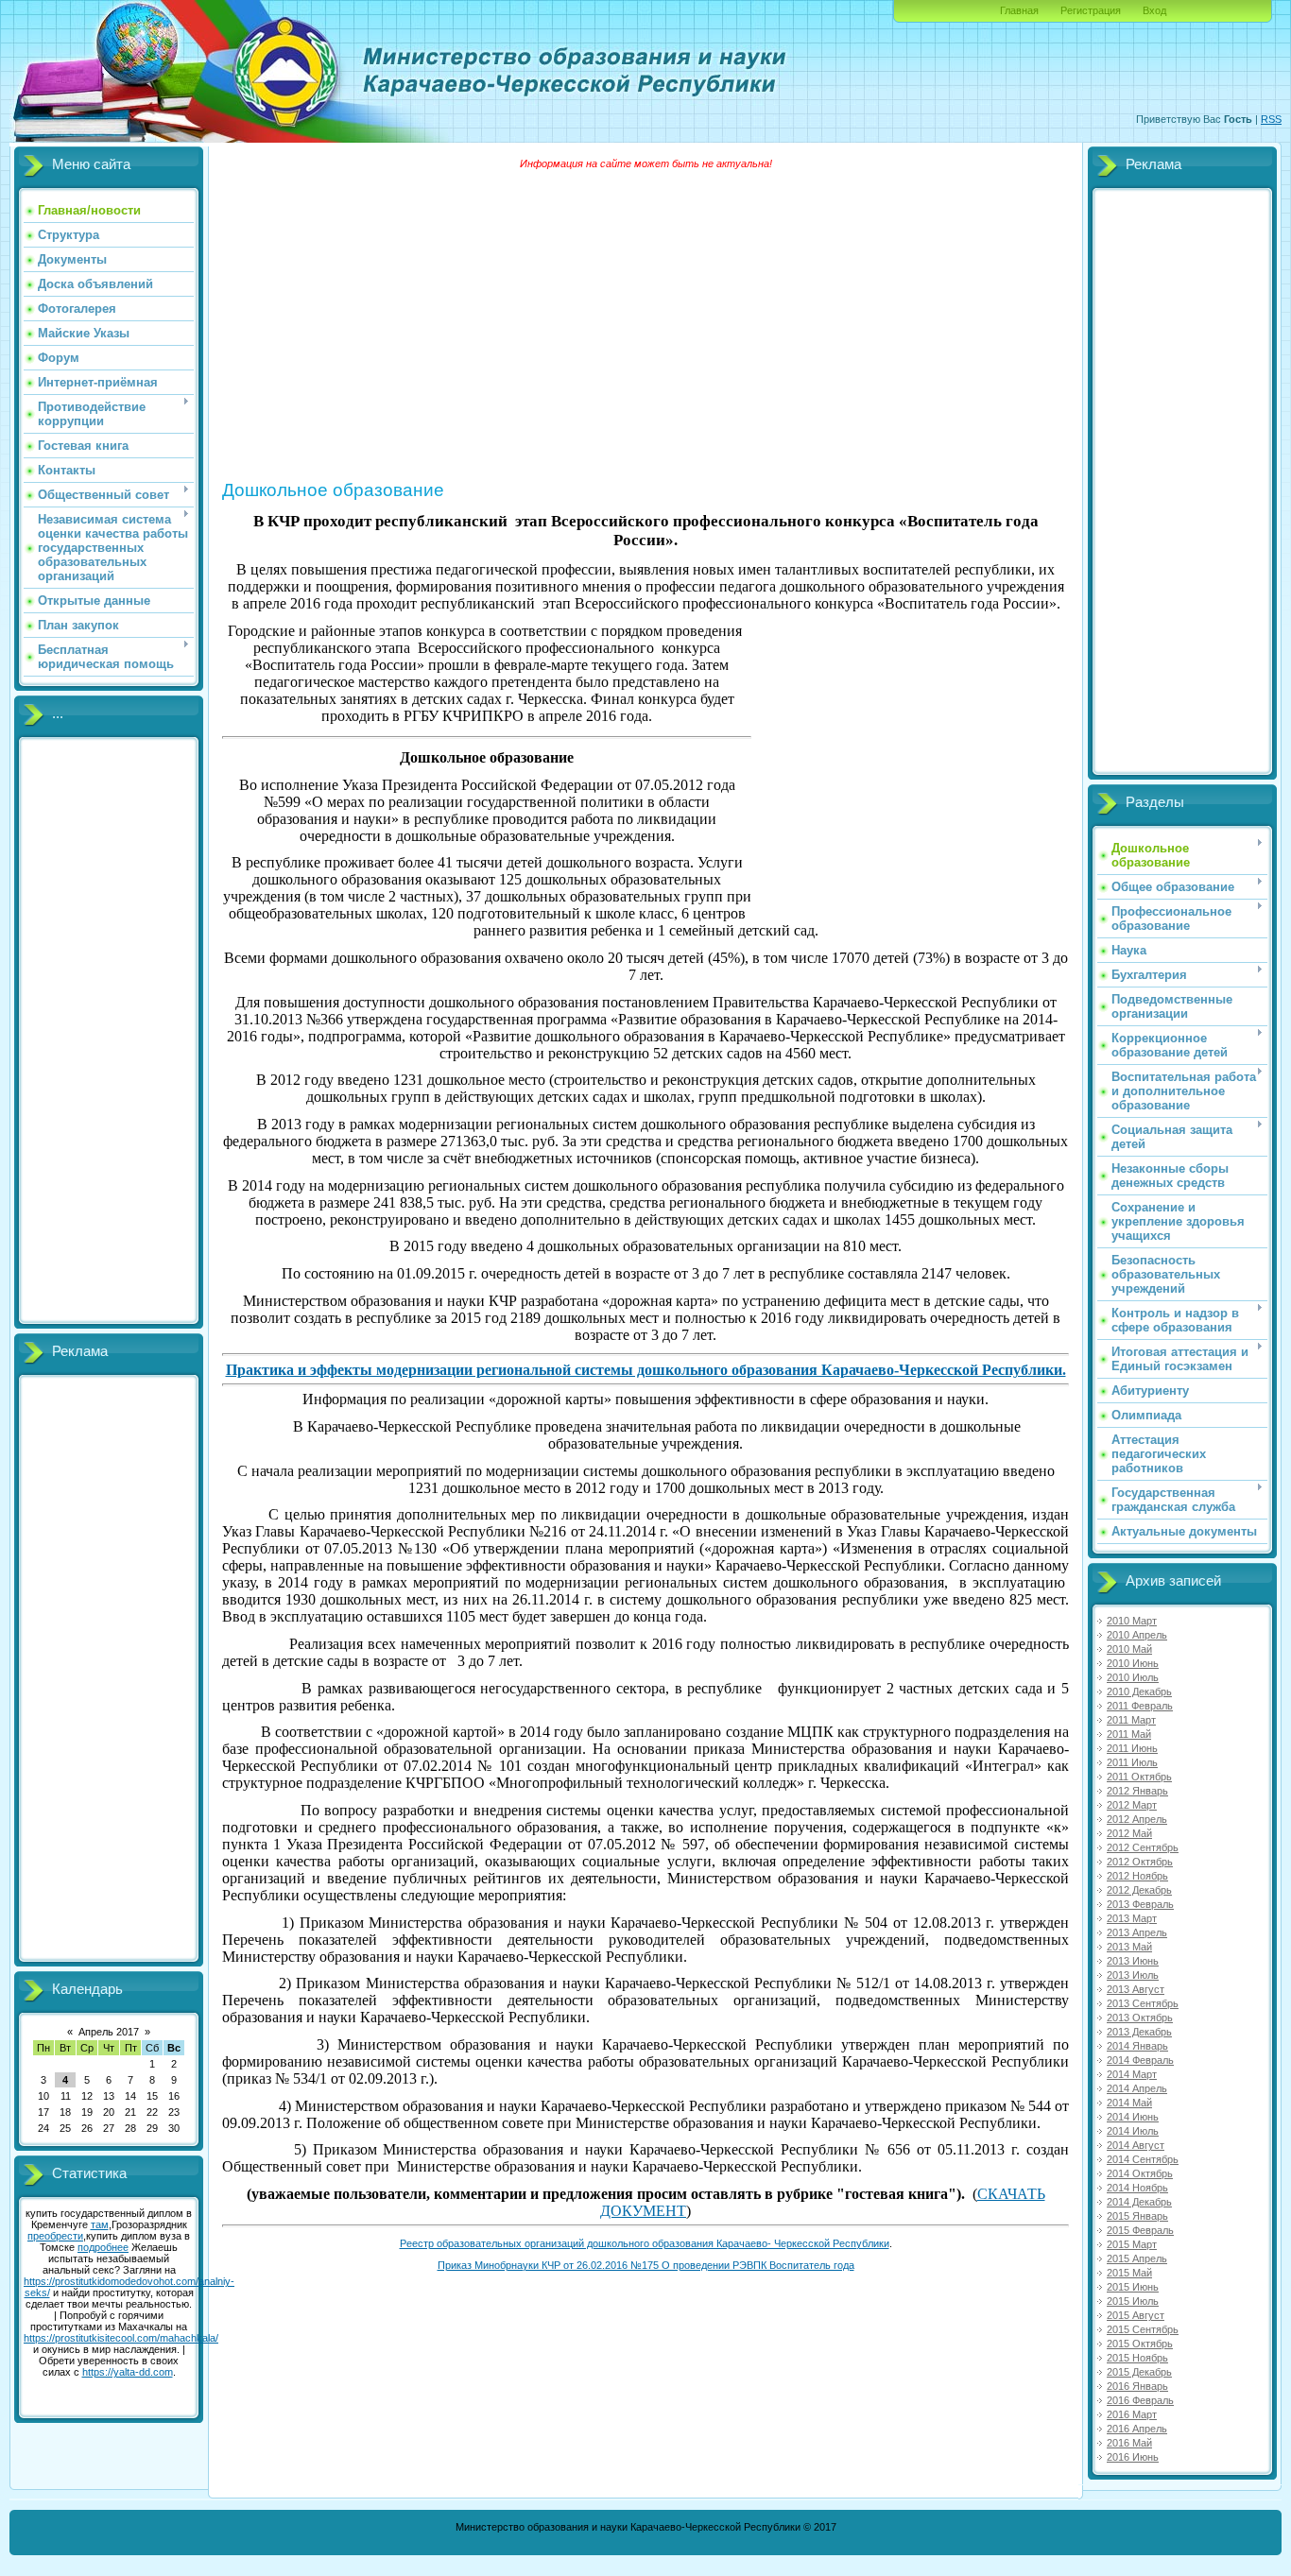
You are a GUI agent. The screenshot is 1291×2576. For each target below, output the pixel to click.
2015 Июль (1133, 2301)
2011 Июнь (1132, 1748)
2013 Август (1136, 1989)
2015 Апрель (1137, 2258)
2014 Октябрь (1140, 2173)
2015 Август (1136, 2315)
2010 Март (1132, 1621)
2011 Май (1129, 1734)
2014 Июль (1133, 2131)
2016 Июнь (1133, 2457)
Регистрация (1091, 10)
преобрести (55, 2236)
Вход (1154, 10)
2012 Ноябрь (1137, 1876)
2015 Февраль (1140, 2230)
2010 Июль (1133, 1677)
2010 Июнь (1133, 1663)
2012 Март (1132, 1805)
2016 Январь (1137, 2386)
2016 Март (1132, 2414)
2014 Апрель (1137, 2088)
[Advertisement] (109, 1031)
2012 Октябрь (1140, 1862)
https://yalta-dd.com (128, 2372)
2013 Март (1132, 1918)
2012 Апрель (1137, 1819)
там (100, 2224)
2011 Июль (1132, 1762)
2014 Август (1136, 2145)
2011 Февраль (1140, 1706)
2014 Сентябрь (1143, 2159)
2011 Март (1131, 1720)
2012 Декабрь (1139, 1890)
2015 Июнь (1133, 2287)
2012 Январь (1137, 1791)
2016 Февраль (1140, 2400)
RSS (1271, 119)
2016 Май (1129, 2443)
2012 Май (1129, 1833)
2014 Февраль (1140, 2060)
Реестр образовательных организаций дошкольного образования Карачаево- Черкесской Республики (645, 2243)
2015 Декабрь (1139, 2372)
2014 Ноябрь (1137, 2188)
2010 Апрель (1137, 1635)
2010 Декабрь (1139, 1692)
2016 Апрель (1137, 2429)
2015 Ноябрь (1137, 2358)
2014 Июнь (1133, 2117)
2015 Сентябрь (1143, 2329)
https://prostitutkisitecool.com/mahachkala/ (121, 2338)
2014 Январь (1137, 2046)
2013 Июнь (1133, 1961)
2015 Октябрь (1140, 2344)
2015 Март (1132, 2244)
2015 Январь (1137, 2216)
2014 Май (1129, 2103)
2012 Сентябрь (1143, 1847)
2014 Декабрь (1139, 2202)
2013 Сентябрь (1143, 2003)
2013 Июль (1133, 1975)
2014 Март (1132, 2074)
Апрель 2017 (109, 2032)
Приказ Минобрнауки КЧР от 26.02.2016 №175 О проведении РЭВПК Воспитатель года (646, 2265)
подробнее (103, 2247)
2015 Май (1129, 2273)
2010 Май (1129, 1649)
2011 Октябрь (1139, 1777)
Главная (1019, 10)
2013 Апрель (1137, 1932)
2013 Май (1129, 1947)
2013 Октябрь (1140, 2018)
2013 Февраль (1140, 1904)
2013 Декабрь (1139, 2032)
